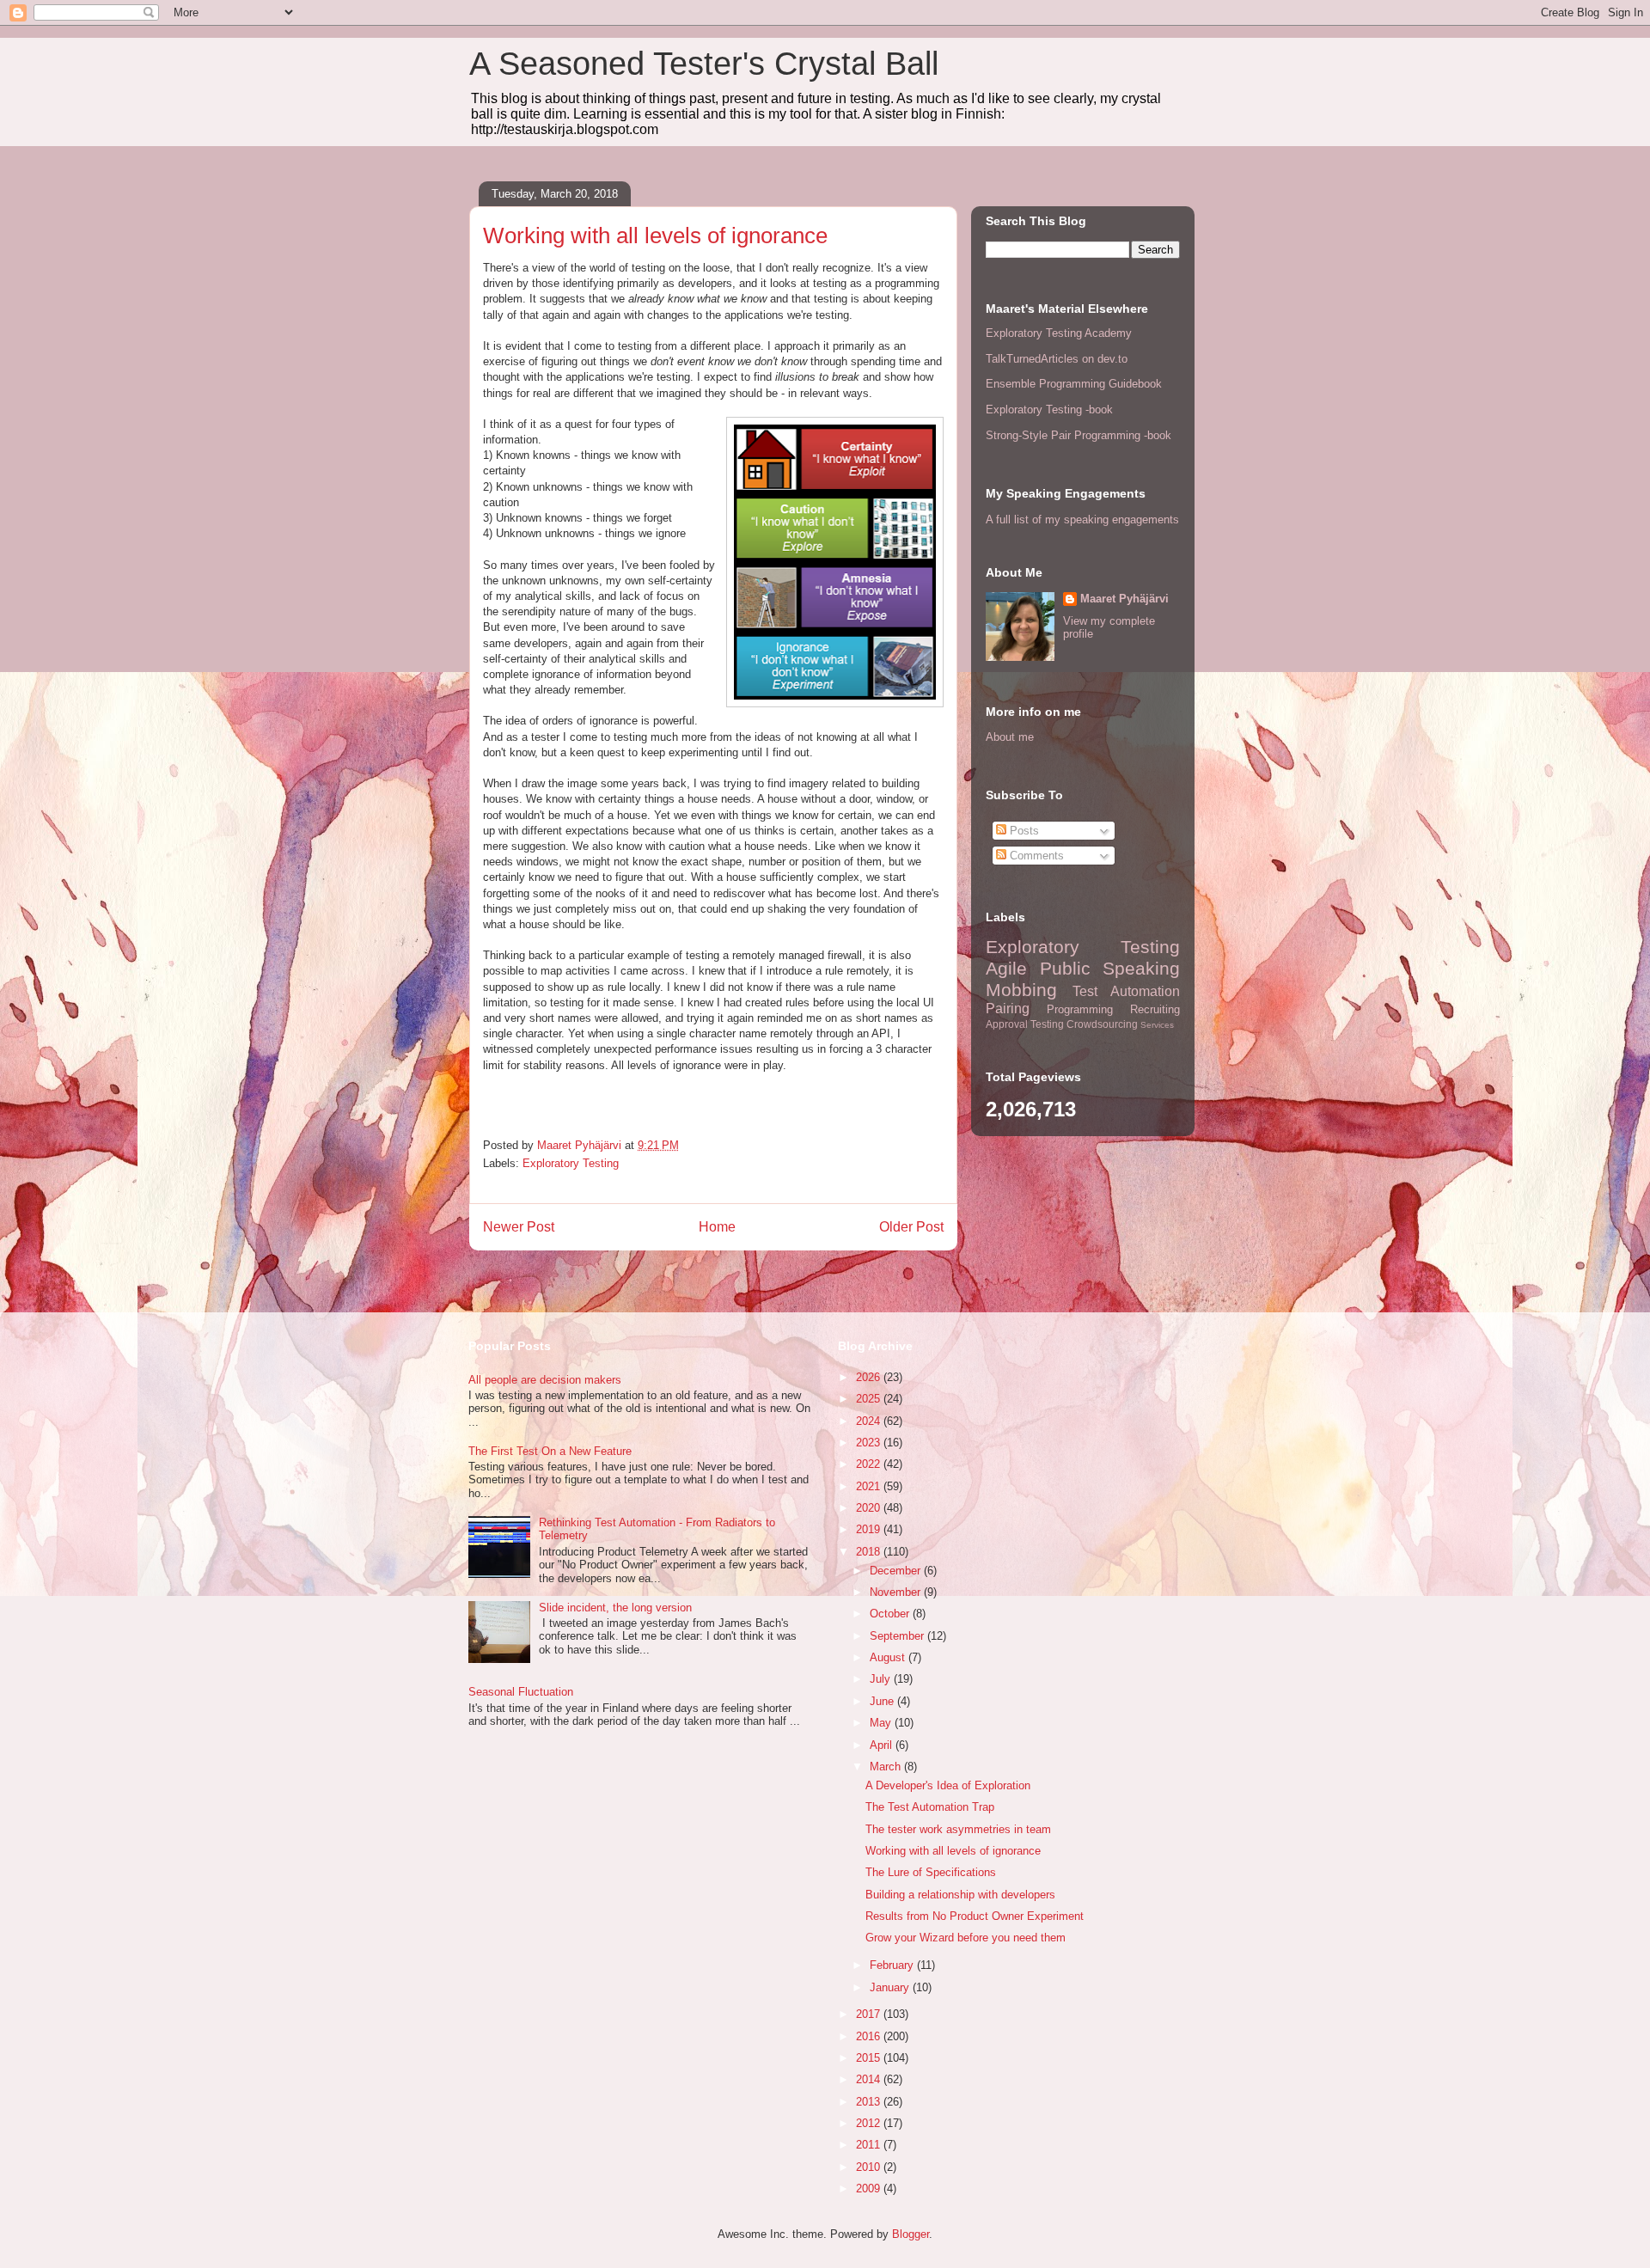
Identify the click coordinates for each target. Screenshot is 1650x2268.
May (882, 1723)
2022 (870, 1464)
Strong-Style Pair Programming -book (1079, 435)
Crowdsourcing (1102, 1024)
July (882, 1679)
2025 (870, 1399)
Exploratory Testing (571, 1163)
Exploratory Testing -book (1049, 410)
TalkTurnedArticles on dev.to (1057, 359)
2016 (870, 2036)
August (889, 1657)
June (883, 1701)
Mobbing (1021, 990)
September (898, 1636)
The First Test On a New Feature (550, 1451)
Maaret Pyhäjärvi (1124, 599)
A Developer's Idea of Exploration (948, 1785)
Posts (1023, 831)
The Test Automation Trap (930, 1807)
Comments (1035, 856)
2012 (870, 2123)
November (897, 1592)
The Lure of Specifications (931, 1872)
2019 (870, 1529)
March (887, 1767)
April (883, 1745)
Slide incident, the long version (615, 1608)
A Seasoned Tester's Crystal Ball (704, 64)
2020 (870, 1508)
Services (1157, 1025)
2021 (870, 1486)
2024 (870, 1421)
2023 (870, 1443)
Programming (1080, 1009)
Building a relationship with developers (960, 1895)
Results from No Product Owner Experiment (975, 1916)
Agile (1006, 968)
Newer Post (519, 1227)
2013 (870, 2102)
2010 (870, 2167)
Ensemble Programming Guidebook (1074, 384)
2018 (870, 1552)
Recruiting (1155, 1009)
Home (717, 1227)
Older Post (911, 1227)
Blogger (911, 2234)
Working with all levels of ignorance (953, 1851)
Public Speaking (1110, 968)
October (891, 1614)
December (897, 1571)
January (891, 1987)
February (893, 1965)
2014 (870, 2079)
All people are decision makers (545, 1380)
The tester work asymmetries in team (958, 1829)
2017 (870, 2014)
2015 (870, 2058)
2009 (870, 2189)
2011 (870, 2145)
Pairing (1008, 1009)
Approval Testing (1025, 1024)
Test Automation (1126, 991)
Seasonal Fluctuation (521, 1692)
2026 (870, 1377)
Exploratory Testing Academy (1059, 333)
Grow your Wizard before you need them (966, 1938)
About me (1010, 737)
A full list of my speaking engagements (1082, 520)
